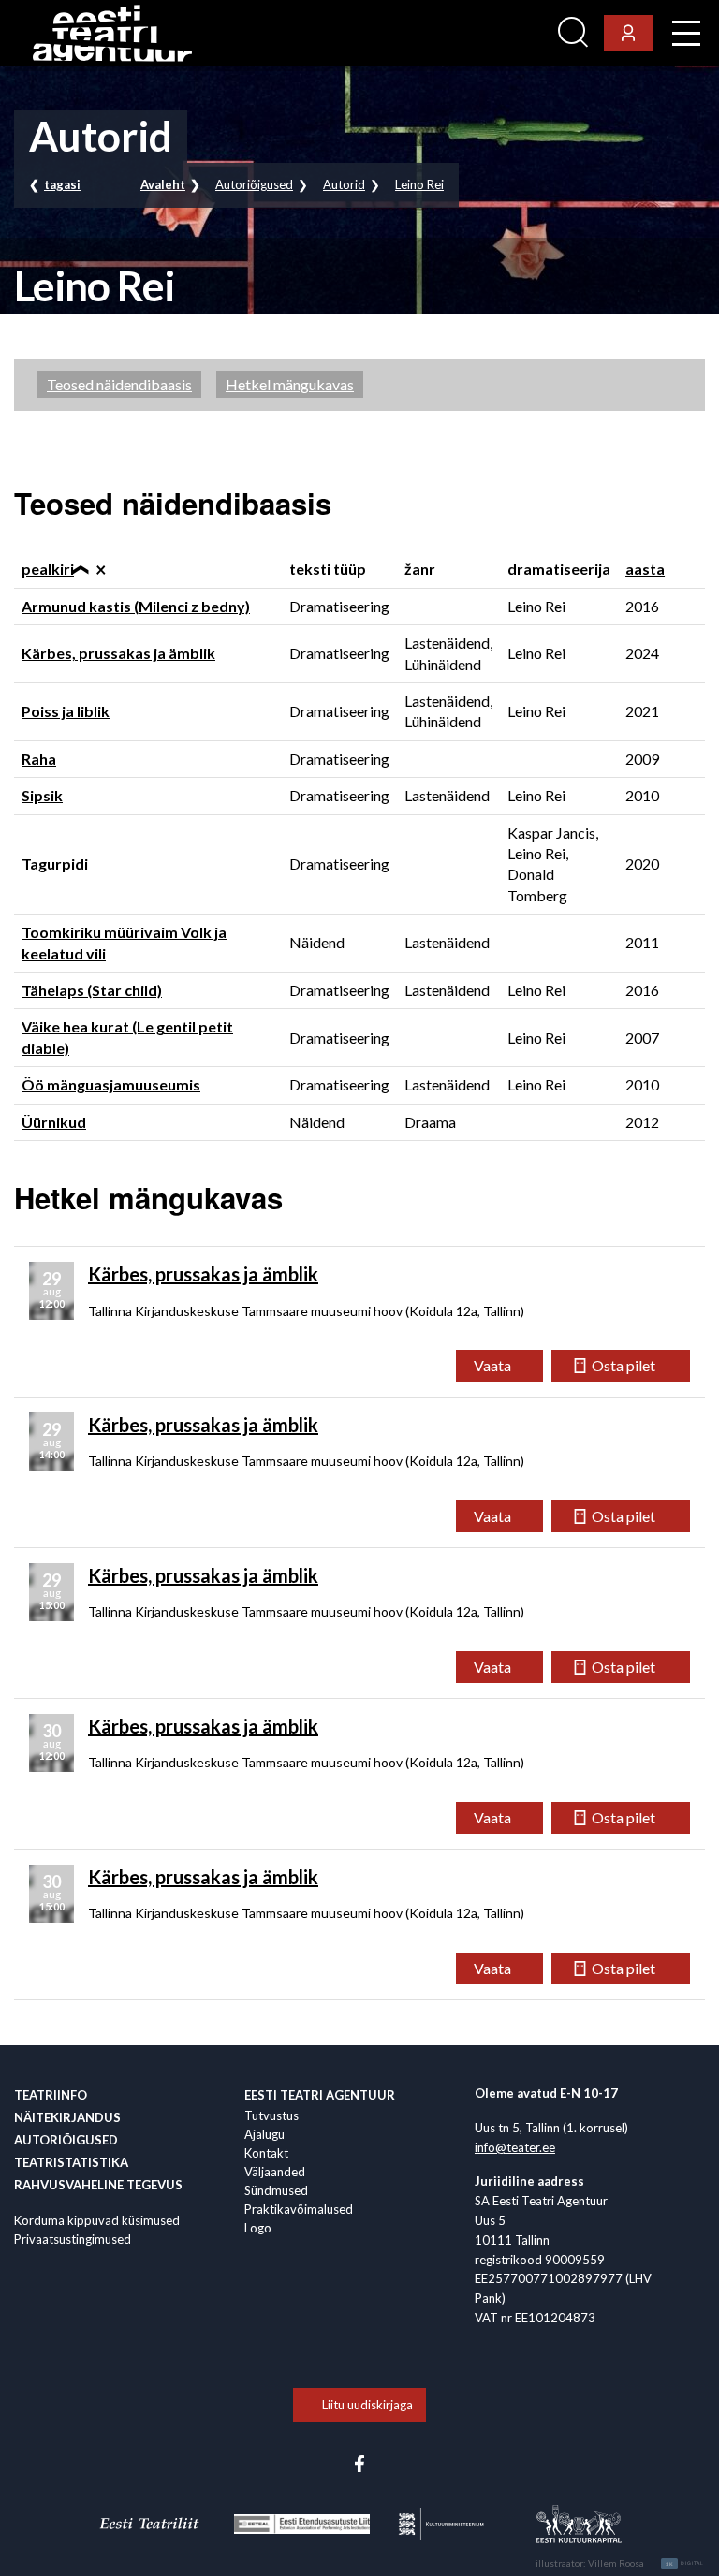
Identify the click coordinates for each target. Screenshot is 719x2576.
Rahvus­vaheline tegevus (98, 2185)
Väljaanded (275, 2172)
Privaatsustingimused (73, 2239)
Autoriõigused (254, 184)
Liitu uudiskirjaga (367, 2405)
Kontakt (266, 2153)
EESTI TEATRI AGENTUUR (320, 2095)
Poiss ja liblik (66, 711)
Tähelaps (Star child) (92, 990)
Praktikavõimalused (299, 2209)
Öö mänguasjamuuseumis (111, 1084)
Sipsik (42, 795)
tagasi (62, 184)
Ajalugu (264, 2134)
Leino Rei (419, 184)
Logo (258, 2228)
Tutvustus (271, 2115)
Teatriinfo (51, 2095)
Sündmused (276, 2190)
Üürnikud (54, 1122)
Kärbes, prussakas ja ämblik (118, 653)
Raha (39, 759)
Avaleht (163, 184)
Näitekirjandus (67, 2117)
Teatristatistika (71, 2162)
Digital (685, 2564)
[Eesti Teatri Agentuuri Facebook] (359, 2462)
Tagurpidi (55, 864)
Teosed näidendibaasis (119, 384)
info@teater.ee (515, 2147)
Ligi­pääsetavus (499, 33)
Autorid (344, 184)
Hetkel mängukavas (290, 384)
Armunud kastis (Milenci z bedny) (136, 606)
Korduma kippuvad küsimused (97, 2220)
